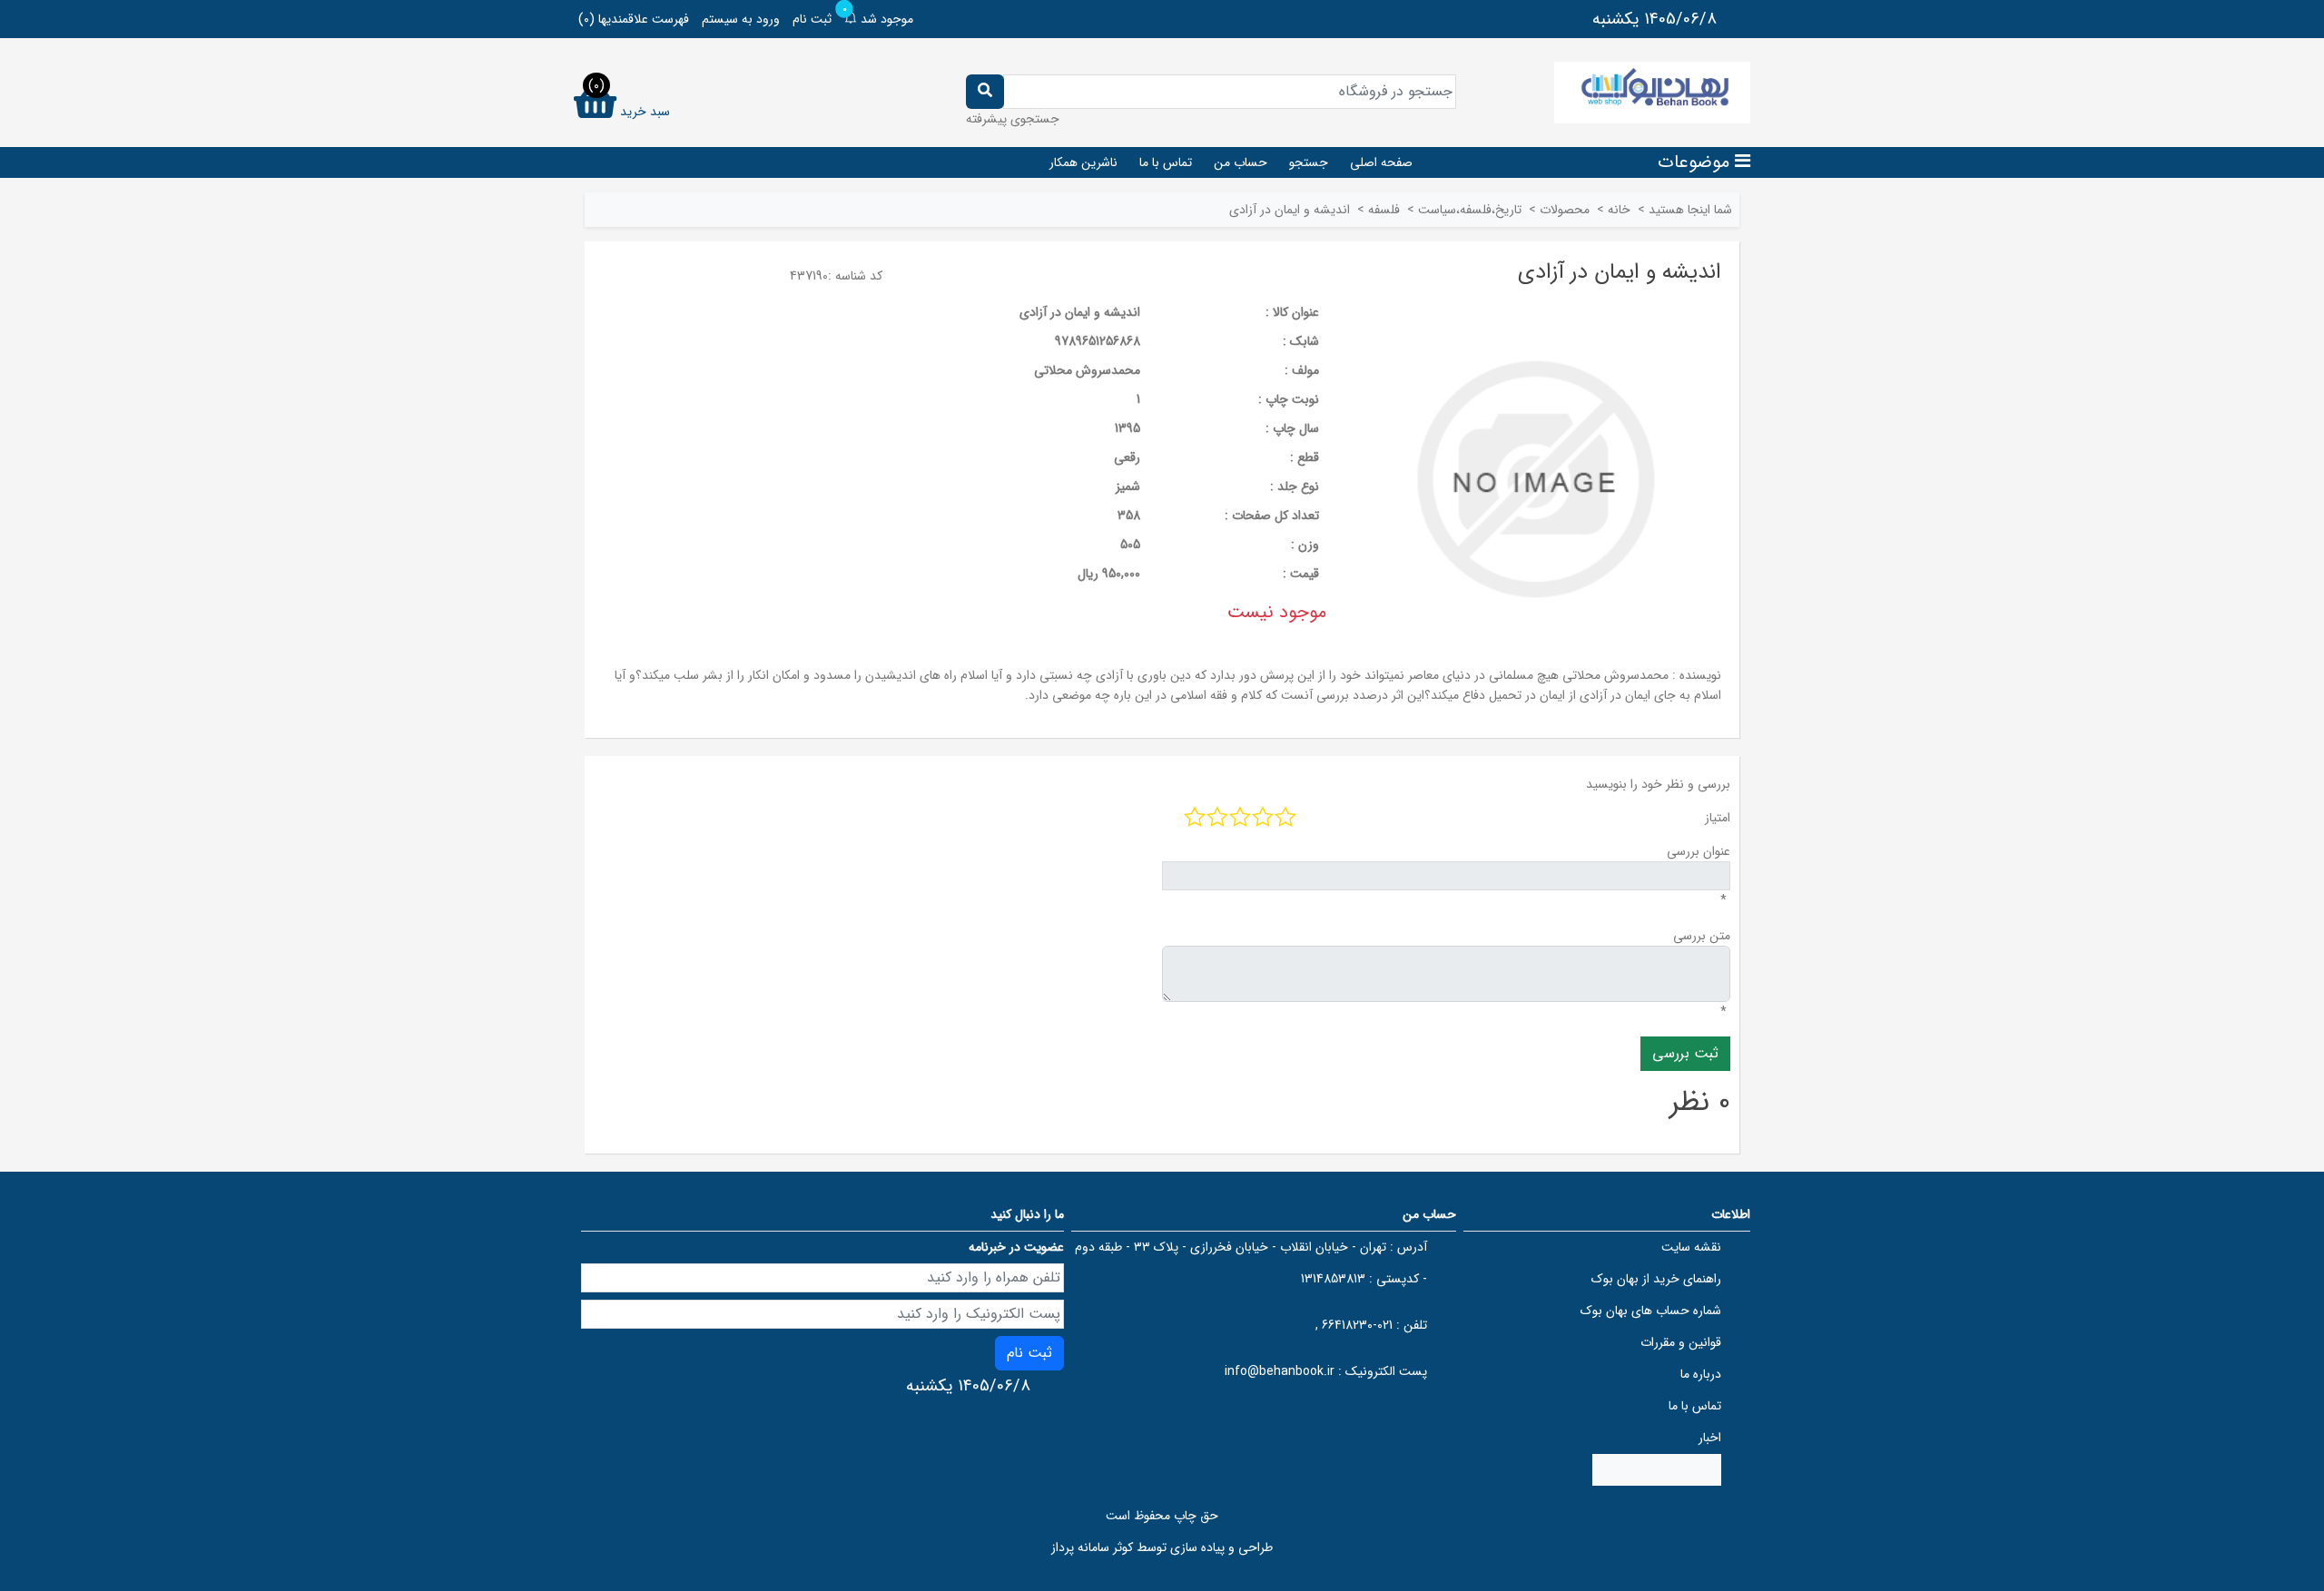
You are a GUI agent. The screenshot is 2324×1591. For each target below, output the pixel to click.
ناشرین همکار (1083, 162)
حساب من (1241, 162)
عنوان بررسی (1699, 851)
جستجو (1309, 162)
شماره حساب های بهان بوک (1651, 1311)
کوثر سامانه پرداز (1092, 1547)
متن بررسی (1702, 936)
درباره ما (1701, 1374)
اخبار (1710, 1438)
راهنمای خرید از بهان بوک (1656, 1279)
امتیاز (1718, 818)
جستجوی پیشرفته (1013, 119)
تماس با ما (1166, 162)
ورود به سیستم (741, 19)
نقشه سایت (1691, 1247)
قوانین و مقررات (1681, 1342)
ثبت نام (812, 19)
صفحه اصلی (1381, 162)
